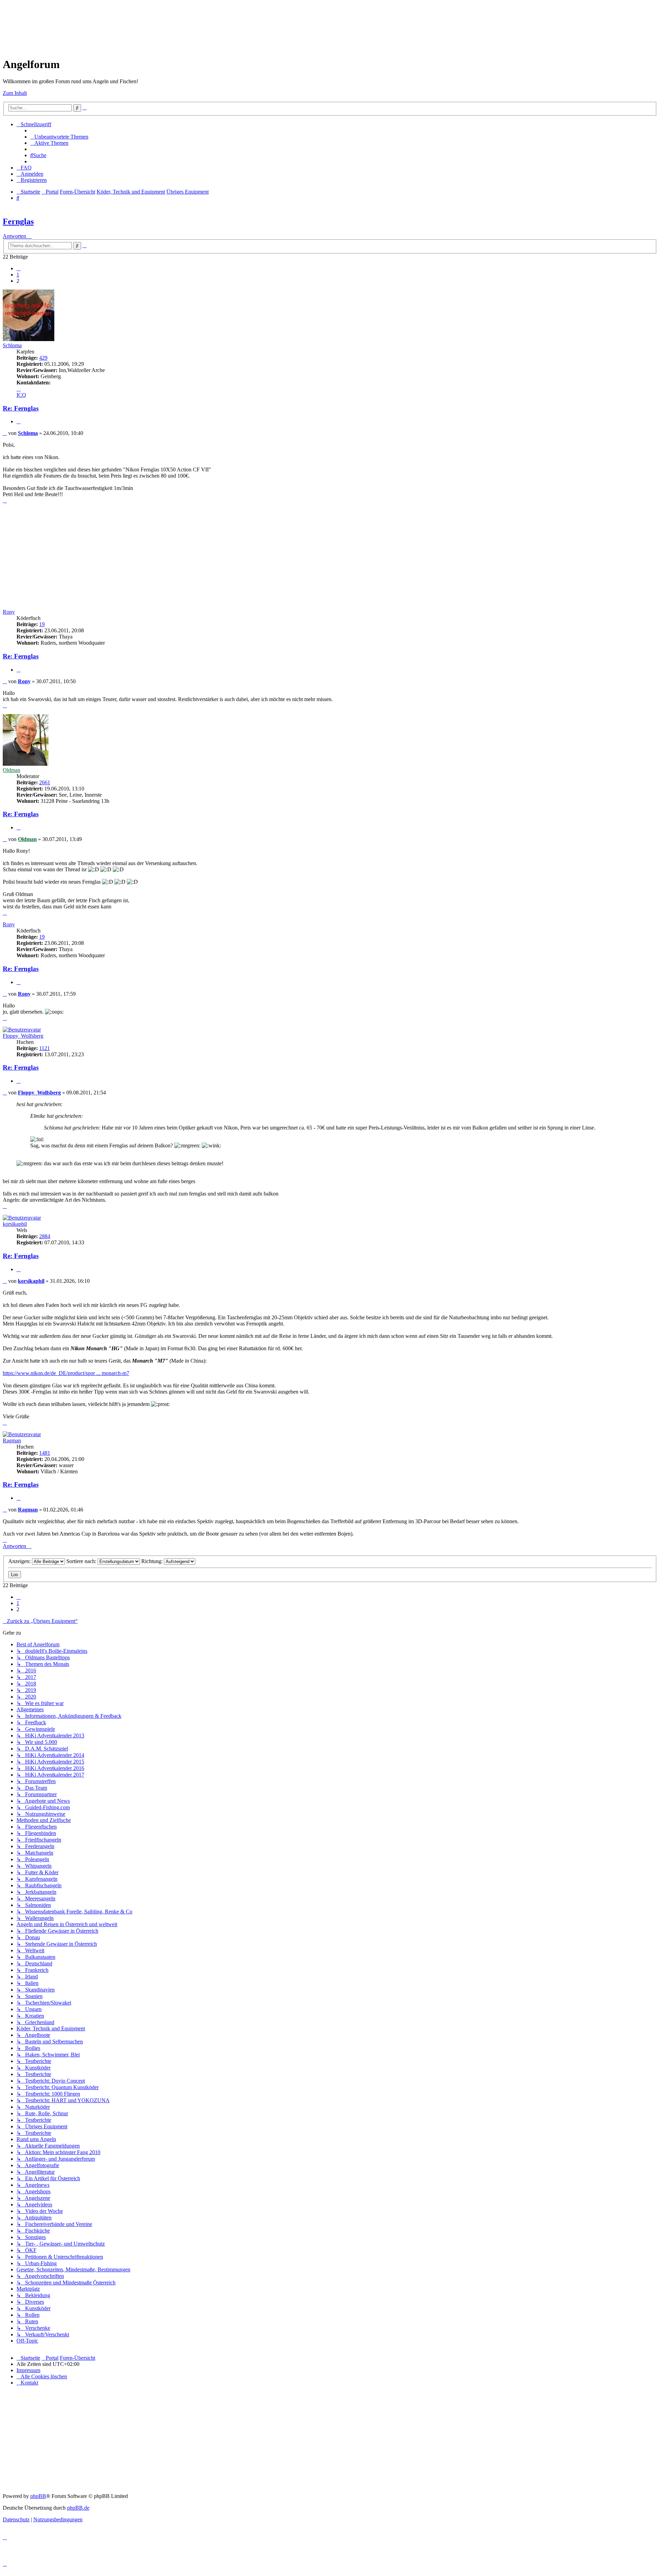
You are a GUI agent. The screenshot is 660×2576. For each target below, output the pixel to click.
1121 (45, 1048)
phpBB (38, 2496)
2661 (45, 782)
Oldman (12, 770)
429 (43, 358)
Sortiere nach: (82, 1561)
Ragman (12, 1440)
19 (42, 624)
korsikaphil (15, 1224)
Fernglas (18, 221)
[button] (19, 269)
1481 (45, 1453)
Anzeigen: (20, 1561)
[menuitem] (59, 137)
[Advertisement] (128, 18)
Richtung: (153, 1561)
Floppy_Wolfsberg (23, 1036)
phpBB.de (78, 2508)
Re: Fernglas (21, 408)
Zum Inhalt (15, 93)
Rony (9, 612)
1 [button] (18, 275)
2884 (45, 1236)
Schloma (12, 345)
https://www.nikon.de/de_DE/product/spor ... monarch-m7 (66, 1373)
